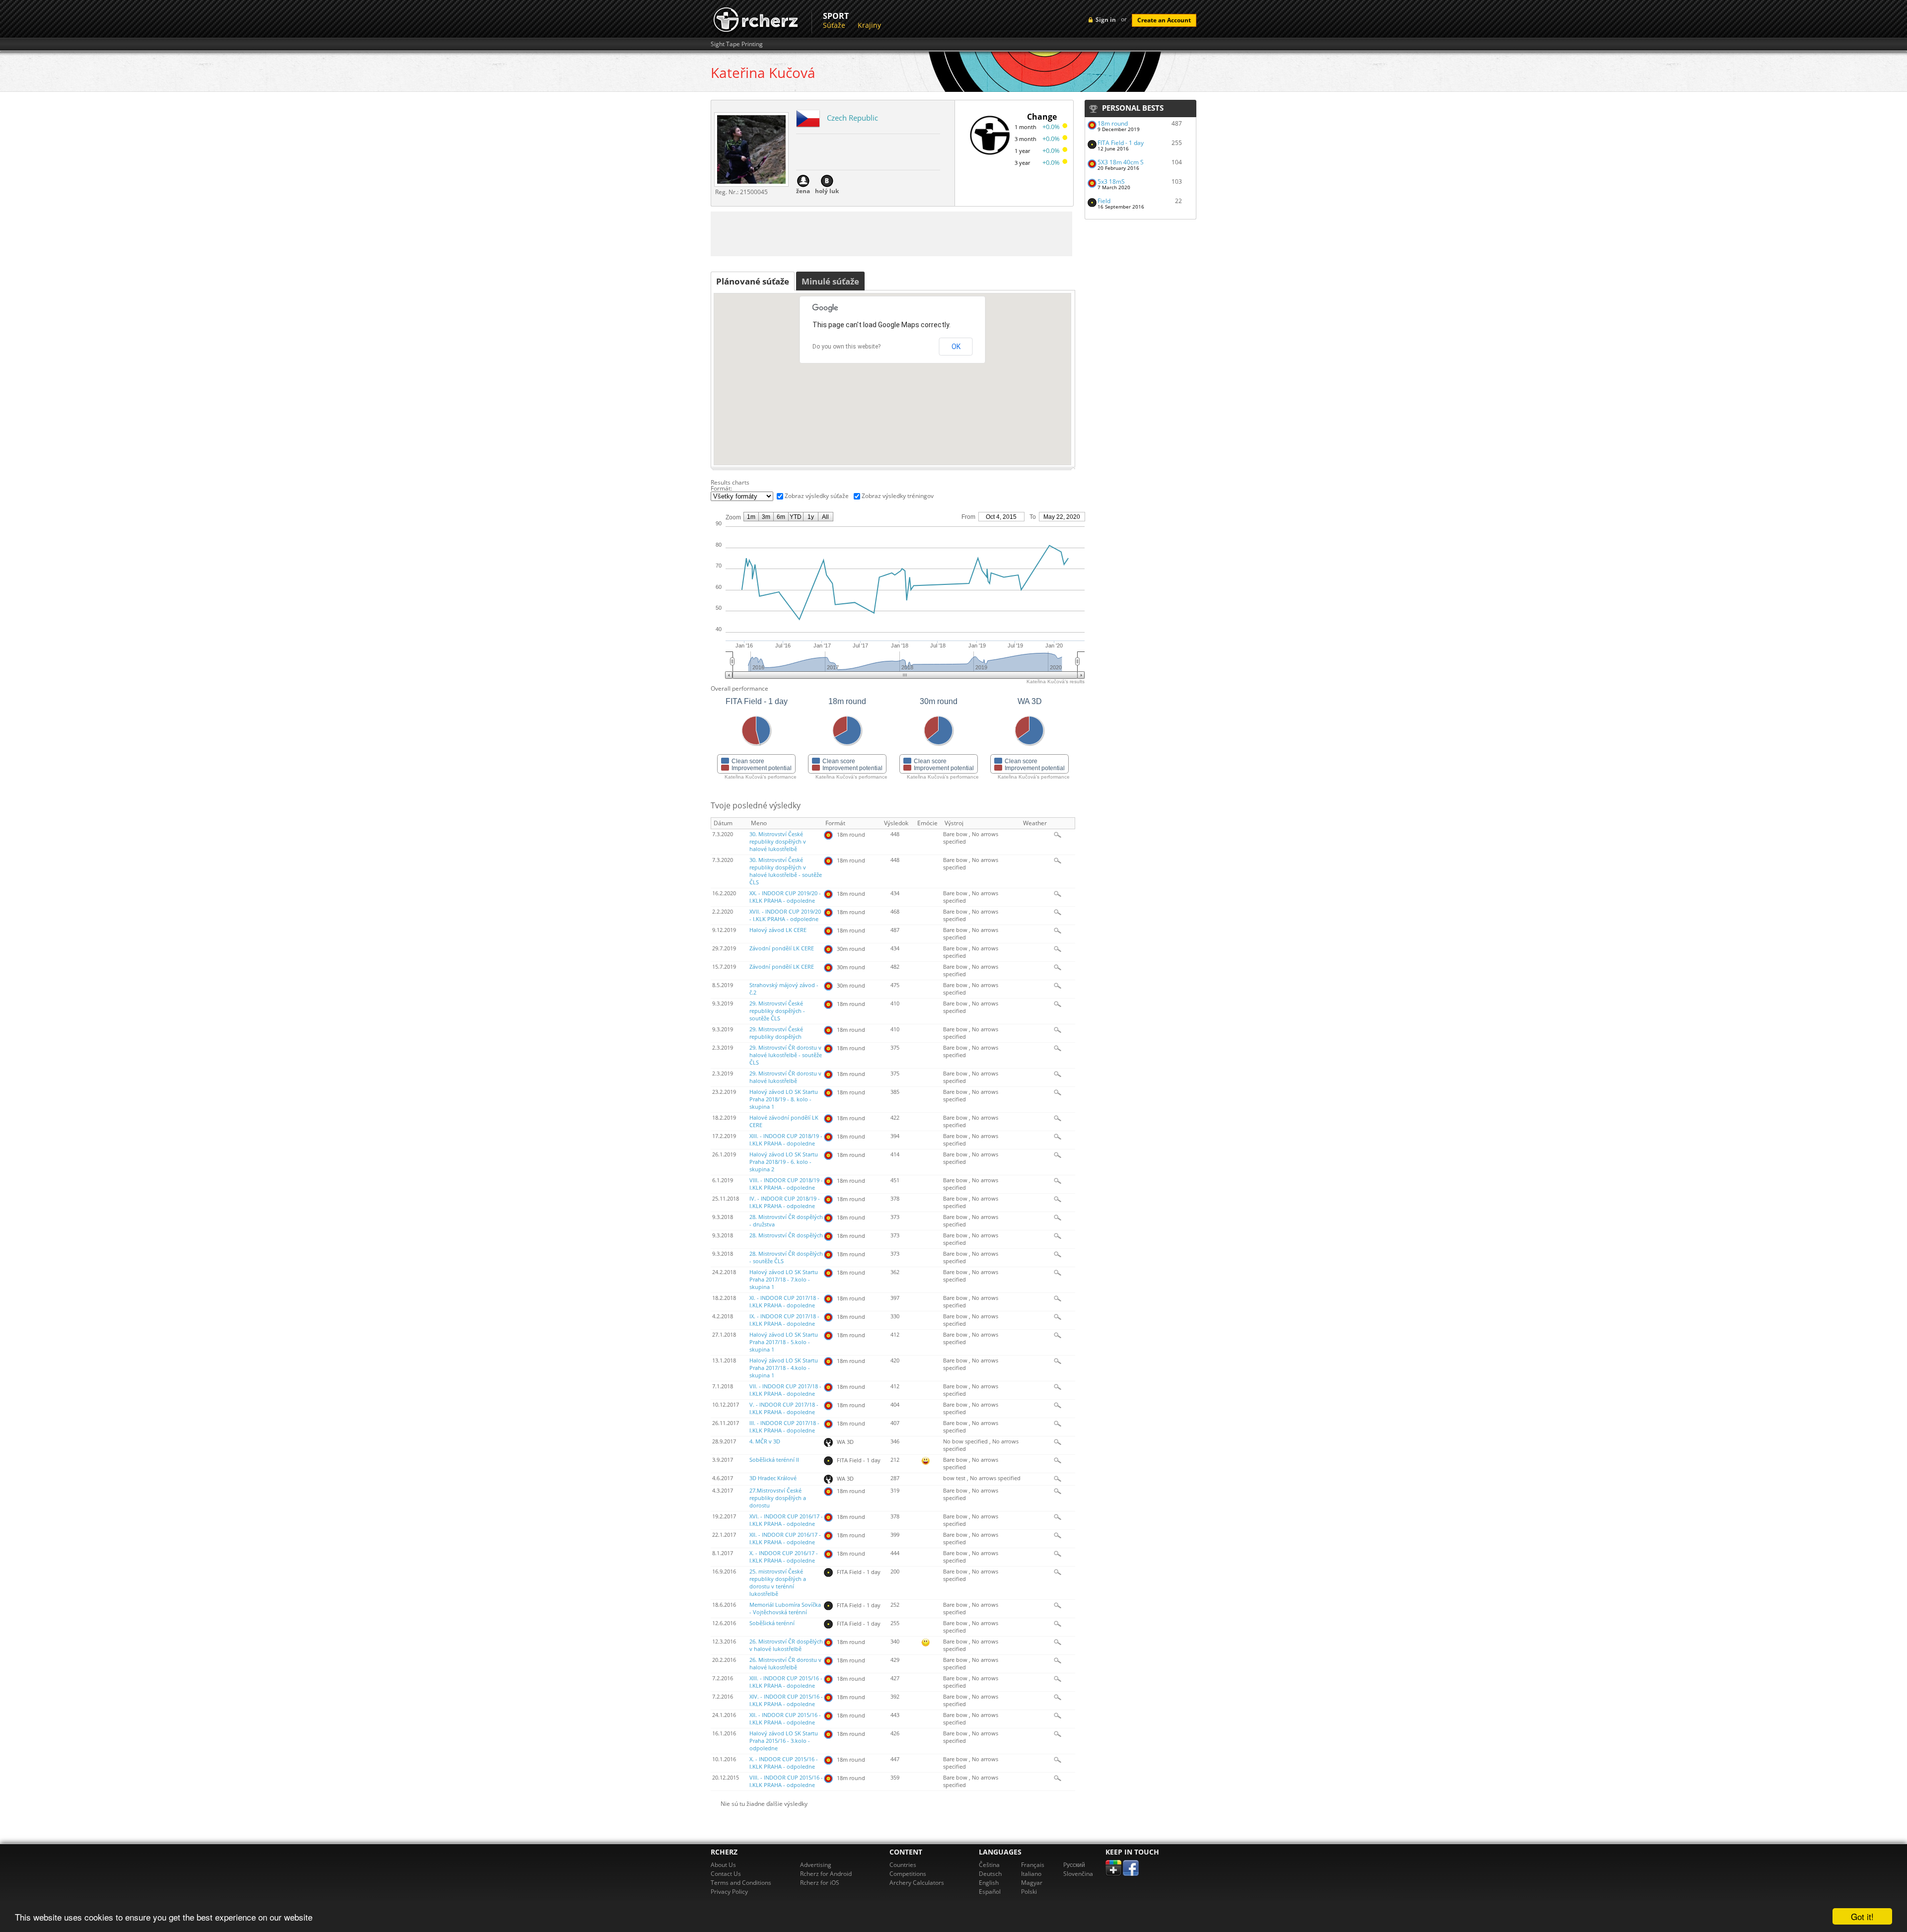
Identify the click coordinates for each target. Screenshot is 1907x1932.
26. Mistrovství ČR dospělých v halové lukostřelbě (786, 1645)
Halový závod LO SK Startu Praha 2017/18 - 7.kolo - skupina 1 (784, 1280)
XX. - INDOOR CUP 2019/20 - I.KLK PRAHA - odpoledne (785, 897)
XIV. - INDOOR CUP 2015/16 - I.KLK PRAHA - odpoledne (786, 1700)
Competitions (908, 1874)
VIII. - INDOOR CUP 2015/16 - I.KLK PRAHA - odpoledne (786, 1781)
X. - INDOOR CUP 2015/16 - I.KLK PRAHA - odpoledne (784, 1763)
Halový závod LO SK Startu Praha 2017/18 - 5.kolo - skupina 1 (784, 1342)
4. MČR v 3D (765, 1441)
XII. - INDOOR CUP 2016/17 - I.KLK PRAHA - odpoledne (785, 1538)
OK (956, 347)
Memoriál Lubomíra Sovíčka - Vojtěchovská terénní (785, 1609)
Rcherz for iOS (820, 1883)
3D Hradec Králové (773, 1478)
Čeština (989, 1865)
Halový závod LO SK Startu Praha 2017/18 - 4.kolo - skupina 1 (784, 1368)
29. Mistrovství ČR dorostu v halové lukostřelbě (785, 1077)
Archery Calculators (917, 1883)
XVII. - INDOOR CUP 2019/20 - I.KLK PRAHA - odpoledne (785, 915)
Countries (903, 1865)
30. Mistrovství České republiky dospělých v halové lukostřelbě (778, 842)
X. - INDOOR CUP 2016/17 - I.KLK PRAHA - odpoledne (784, 1557)
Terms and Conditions (741, 1883)
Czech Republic (852, 118)
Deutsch (990, 1874)
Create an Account (1164, 20)
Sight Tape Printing (737, 44)
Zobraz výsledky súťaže (817, 496)
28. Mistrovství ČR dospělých (786, 1235)
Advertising (816, 1865)
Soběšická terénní (772, 1623)
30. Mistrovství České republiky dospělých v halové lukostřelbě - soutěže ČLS (786, 871)
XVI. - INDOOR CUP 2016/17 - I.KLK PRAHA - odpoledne (786, 1520)
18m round (1113, 123)
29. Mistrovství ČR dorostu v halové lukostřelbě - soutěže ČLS (786, 1055)
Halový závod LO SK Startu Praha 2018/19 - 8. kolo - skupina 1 (784, 1099)
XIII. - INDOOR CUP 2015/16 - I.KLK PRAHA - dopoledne (786, 1682)
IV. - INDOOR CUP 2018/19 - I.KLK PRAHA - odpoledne (785, 1202)
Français (1033, 1865)
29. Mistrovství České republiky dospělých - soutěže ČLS (777, 1011)
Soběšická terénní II (774, 1460)
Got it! (1862, 1916)
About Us (723, 1865)
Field (1104, 201)
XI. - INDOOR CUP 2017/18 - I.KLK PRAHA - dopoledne (784, 1302)
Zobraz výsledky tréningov (898, 496)
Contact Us (726, 1874)
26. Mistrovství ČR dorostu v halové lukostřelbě (785, 1664)
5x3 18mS (1111, 181)
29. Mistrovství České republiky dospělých (776, 1033)
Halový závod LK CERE (778, 930)
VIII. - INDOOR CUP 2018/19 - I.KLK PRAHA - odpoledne (786, 1184)
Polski (1029, 1892)
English (989, 1883)
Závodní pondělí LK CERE (782, 948)
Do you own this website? (846, 347)
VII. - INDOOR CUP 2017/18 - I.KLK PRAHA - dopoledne (785, 1390)
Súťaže (834, 25)
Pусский (1074, 1865)
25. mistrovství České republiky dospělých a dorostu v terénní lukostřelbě (778, 1583)
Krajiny (869, 25)
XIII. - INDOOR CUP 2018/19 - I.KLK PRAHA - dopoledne (786, 1140)
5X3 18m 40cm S (1121, 162)
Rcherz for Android (826, 1874)
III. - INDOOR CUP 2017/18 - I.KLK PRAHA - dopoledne (784, 1427)
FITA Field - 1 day (1121, 143)
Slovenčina (1078, 1874)
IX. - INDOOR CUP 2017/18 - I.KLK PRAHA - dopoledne (784, 1320)
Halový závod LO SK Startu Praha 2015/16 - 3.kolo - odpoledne (784, 1741)
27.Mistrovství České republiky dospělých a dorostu (778, 1498)
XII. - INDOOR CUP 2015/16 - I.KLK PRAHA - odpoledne (785, 1719)
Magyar (1032, 1883)
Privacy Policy (729, 1892)
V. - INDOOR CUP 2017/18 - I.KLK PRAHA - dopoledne (784, 1408)
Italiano (1031, 1874)
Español (990, 1892)
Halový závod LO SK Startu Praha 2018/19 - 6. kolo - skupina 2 (784, 1162)
